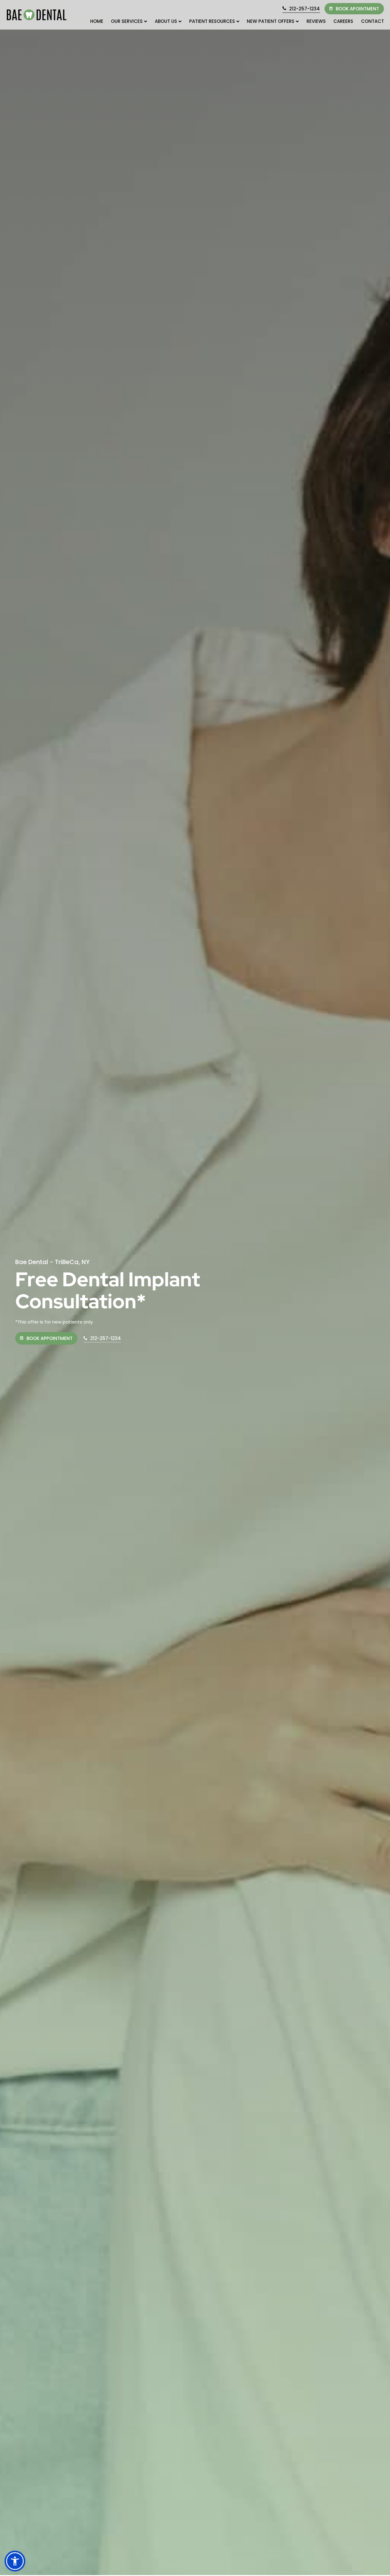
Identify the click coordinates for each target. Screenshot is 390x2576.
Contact (372, 21)
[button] (15, 2561)
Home (97, 21)
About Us (166, 21)
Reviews (316, 21)
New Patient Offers (271, 21)
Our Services (127, 21)
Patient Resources (212, 21)
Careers (343, 21)
